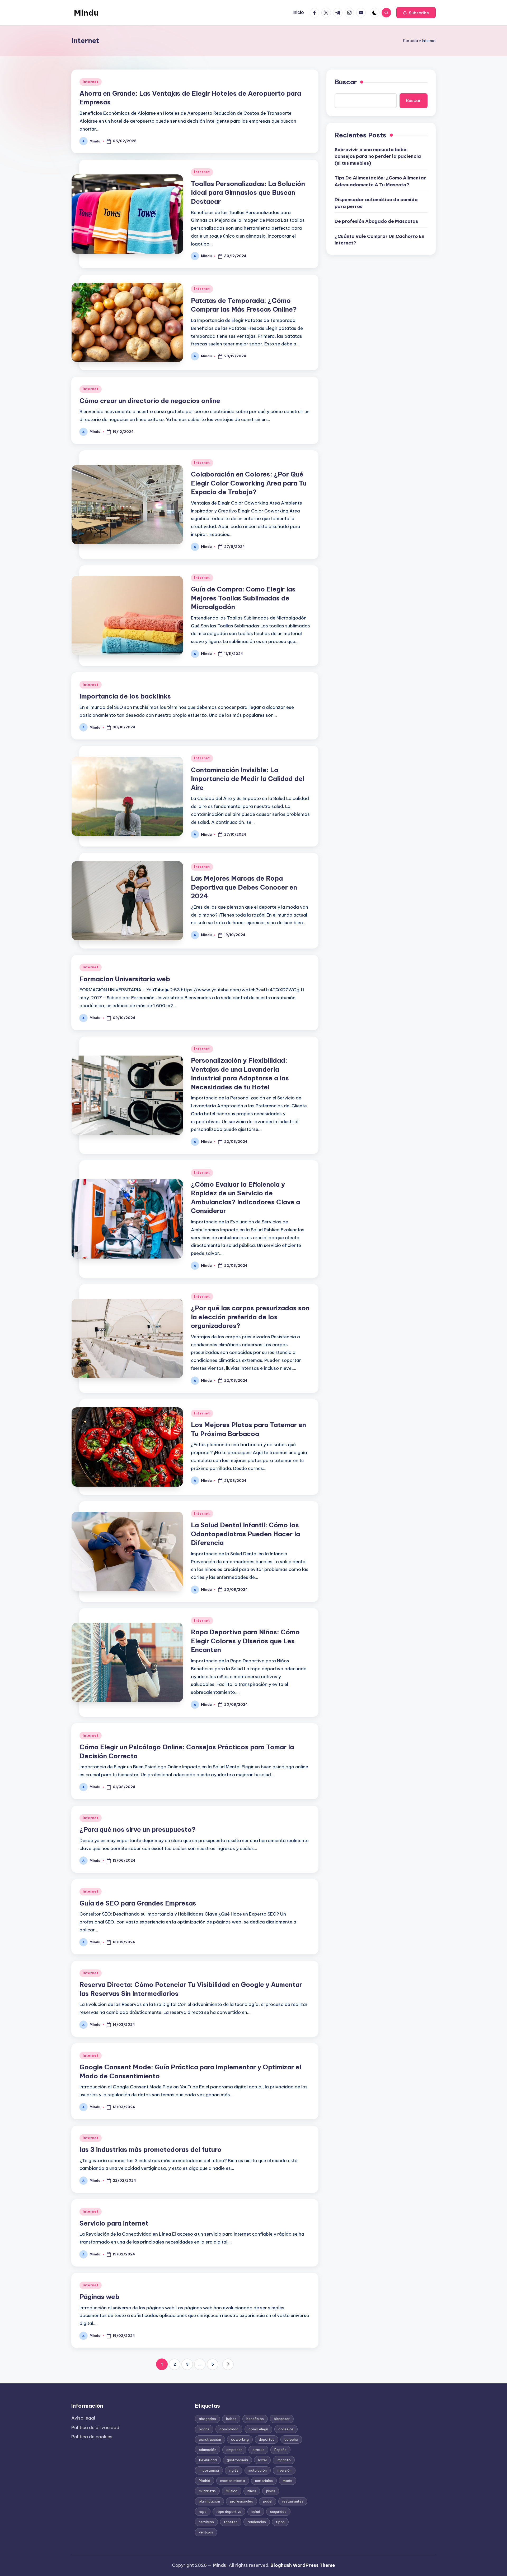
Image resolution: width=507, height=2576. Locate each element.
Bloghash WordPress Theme (303, 2565)
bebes (231, 2419)
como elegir (258, 2429)
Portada (411, 41)
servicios (206, 2522)
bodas (204, 2429)
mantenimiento (233, 2481)
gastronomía (237, 2460)
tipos (280, 2522)
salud (256, 2512)
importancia (209, 2470)
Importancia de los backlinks (125, 696)
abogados (207, 2419)
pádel (268, 2501)
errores (258, 2450)
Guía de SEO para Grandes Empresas (138, 1903)
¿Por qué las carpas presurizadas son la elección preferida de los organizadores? (250, 1317)
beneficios (255, 2419)
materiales (264, 2481)
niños (252, 2491)
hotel (262, 2460)
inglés (234, 2470)
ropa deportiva (229, 2512)
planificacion (209, 2501)
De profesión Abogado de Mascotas (376, 221)
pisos (271, 2491)
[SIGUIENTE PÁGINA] (228, 2364)
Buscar (346, 82)
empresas (234, 2450)
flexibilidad (208, 2460)
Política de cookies (92, 2437)
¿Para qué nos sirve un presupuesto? (138, 1829)
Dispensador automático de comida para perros (376, 203)
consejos (286, 2429)
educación (208, 2450)
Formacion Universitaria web (125, 979)
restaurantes (293, 2501)
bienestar (282, 2419)
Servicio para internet (114, 2223)
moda (288, 2481)
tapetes (231, 2522)
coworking (240, 2439)
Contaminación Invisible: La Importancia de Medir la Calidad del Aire (248, 779)
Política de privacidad (95, 2427)
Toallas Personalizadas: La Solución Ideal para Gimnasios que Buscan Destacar (248, 193)
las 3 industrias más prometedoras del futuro (151, 2149)
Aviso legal (83, 2418)
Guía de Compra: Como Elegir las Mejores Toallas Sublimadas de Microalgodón (243, 598)
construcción (210, 2439)
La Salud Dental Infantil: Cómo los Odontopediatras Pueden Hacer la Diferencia (245, 1534)
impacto (284, 2460)
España (280, 2450)
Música (232, 2491)
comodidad (229, 2429)
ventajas (206, 2532)
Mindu (86, 13)
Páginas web (99, 2297)
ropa (203, 2512)
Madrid (205, 2481)
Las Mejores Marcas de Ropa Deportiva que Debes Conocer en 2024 (244, 887)
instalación (258, 2470)
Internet (91, 82)
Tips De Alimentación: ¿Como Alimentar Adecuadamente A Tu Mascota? (380, 181)
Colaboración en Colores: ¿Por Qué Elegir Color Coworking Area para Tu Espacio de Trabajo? (249, 483)
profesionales (241, 2501)
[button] (416, 13)
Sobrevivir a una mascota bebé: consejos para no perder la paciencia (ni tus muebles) (378, 156)
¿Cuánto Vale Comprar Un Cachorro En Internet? (379, 239)
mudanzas (207, 2491)
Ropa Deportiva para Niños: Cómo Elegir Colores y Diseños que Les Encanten (245, 1641)
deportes (267, 2439)
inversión (284, 2470)
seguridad (278, 2512)
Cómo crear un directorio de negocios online (150, 401)
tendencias (257, 2522)
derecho (291, 2439)
